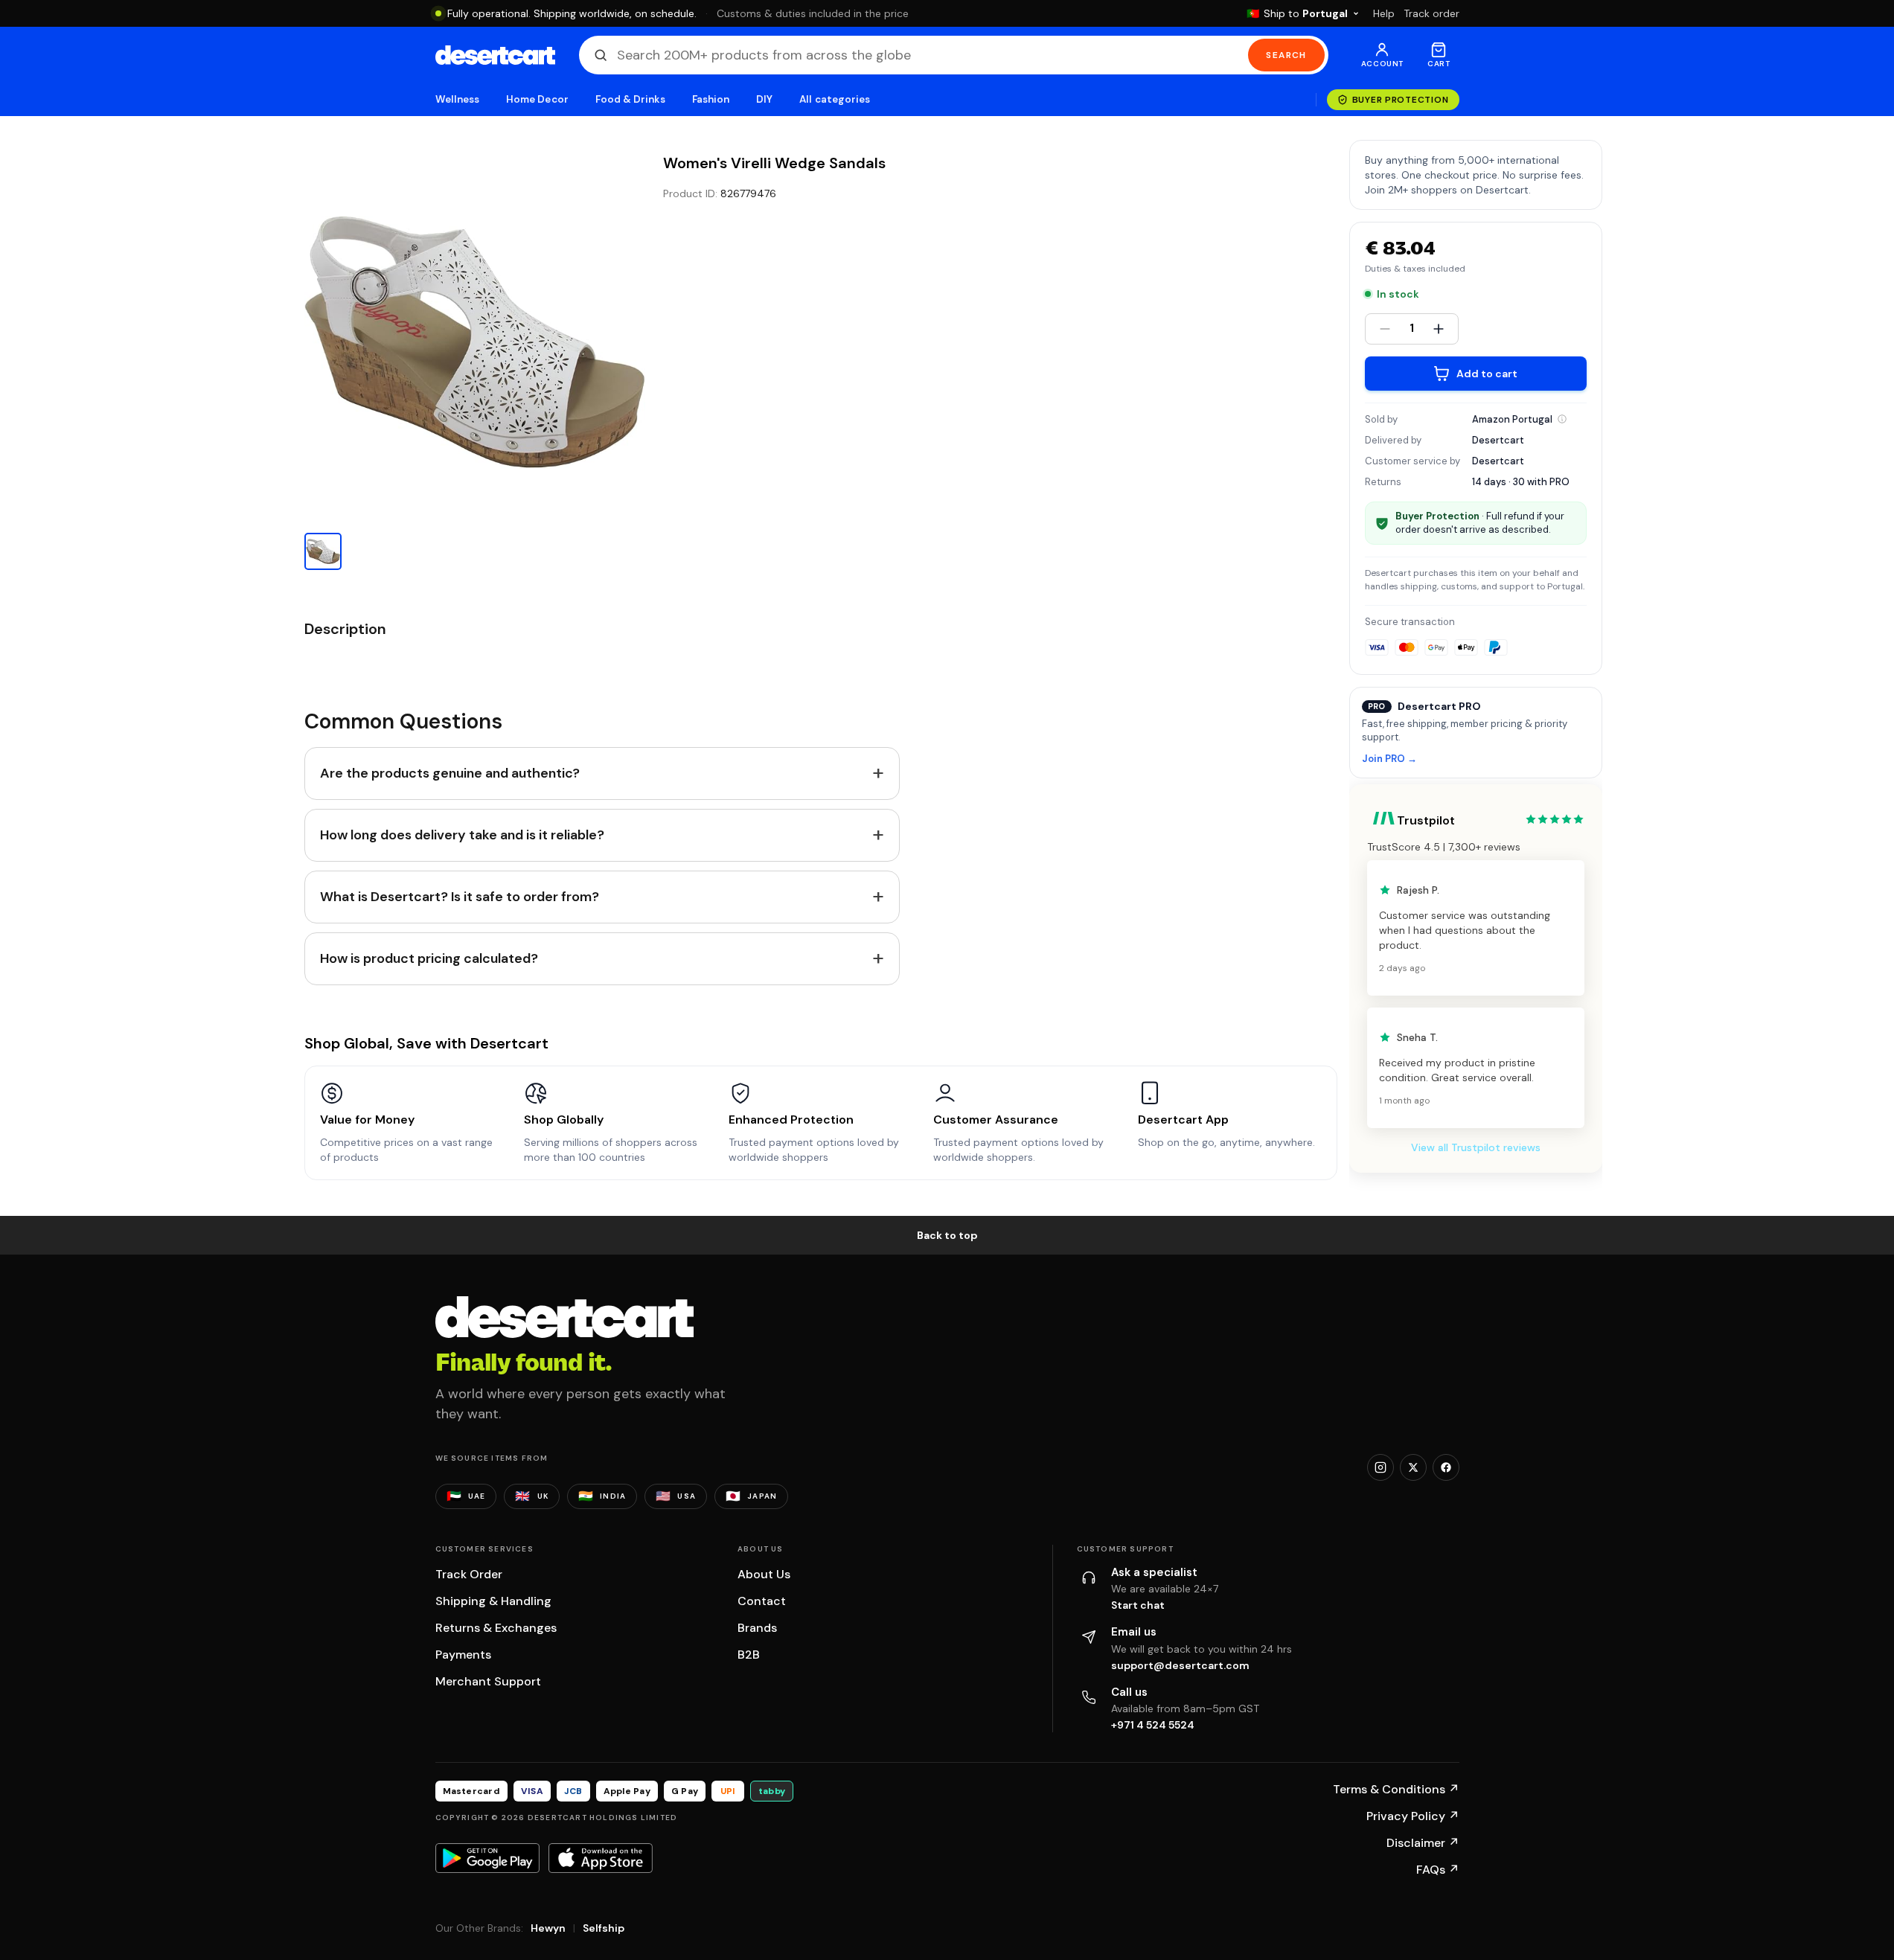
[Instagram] (1380, 1467)
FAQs (1438, 1870)
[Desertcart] (495, 55)
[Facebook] (1446, 1467)
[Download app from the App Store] (601, 1858)
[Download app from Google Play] (487, 1858)
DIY (764, 99)
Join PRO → (1389, 759)
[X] (1413, 1467)
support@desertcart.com (1180, 1665)
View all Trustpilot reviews (1476, 1147)
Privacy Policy (1413, 1816)
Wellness (458, 99)
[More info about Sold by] (1562, 419)
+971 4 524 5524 (1153, 1725)
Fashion (711, 99)
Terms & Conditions (1396, 1789)
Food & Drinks (630, 99)
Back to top (947, 1235)
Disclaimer (1423, 1843)
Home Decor (537, 99)
